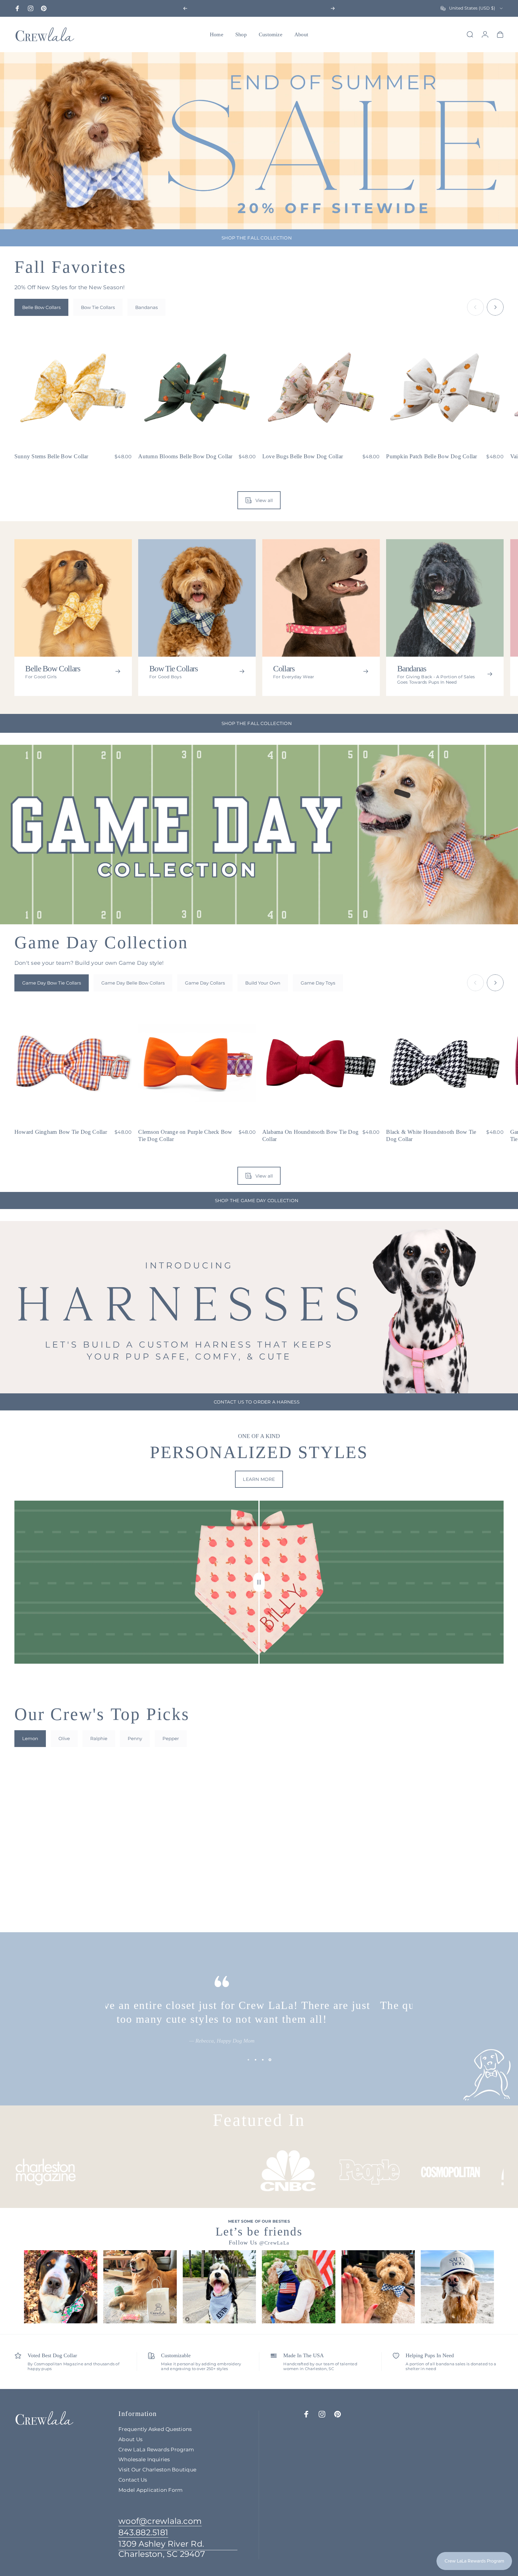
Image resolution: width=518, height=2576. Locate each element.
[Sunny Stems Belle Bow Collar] (73, 388)
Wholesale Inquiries (144, 2459)
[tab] (41, 307)
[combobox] (472, 8)
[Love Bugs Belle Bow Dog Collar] (321, 388)
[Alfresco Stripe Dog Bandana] (321, 1819)
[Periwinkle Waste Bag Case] (445, 1819)
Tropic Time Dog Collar (167, 1887)
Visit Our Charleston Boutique (157, 2469)
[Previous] (185, 8)
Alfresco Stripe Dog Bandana (297, 1887)
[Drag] (259, 1582)
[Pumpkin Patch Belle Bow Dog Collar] (445, 388)
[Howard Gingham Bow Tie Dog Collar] (73, 1063)
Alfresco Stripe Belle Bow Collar (53, 1887)
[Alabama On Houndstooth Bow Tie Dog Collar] (321, 1063)
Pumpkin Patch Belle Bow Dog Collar (432, 456)
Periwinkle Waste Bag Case (418, 1887)
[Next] (333, 8)
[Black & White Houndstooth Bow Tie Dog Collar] (445, 1063)
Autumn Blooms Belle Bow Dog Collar (185, 456)
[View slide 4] (270, 2060)
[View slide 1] (248, 2060)
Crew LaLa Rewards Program (156, 2449)
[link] (178, 2549)
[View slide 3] (263, 2060)
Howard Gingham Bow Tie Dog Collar (61, 1132)
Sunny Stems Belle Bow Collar (51, 456)
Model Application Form (150, 2490)
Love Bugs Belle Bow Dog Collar (303, 456)
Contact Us (133, 2480)
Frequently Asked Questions (155, 2429)
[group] (61, 2287)
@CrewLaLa (274, 2243)
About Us (130, 2439)
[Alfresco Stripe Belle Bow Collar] (73, 1819)
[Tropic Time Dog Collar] (197, 1819)
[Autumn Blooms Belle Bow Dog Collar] (197, 388)
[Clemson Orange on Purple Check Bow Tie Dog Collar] (197, 1063)
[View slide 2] (255, 2060)
